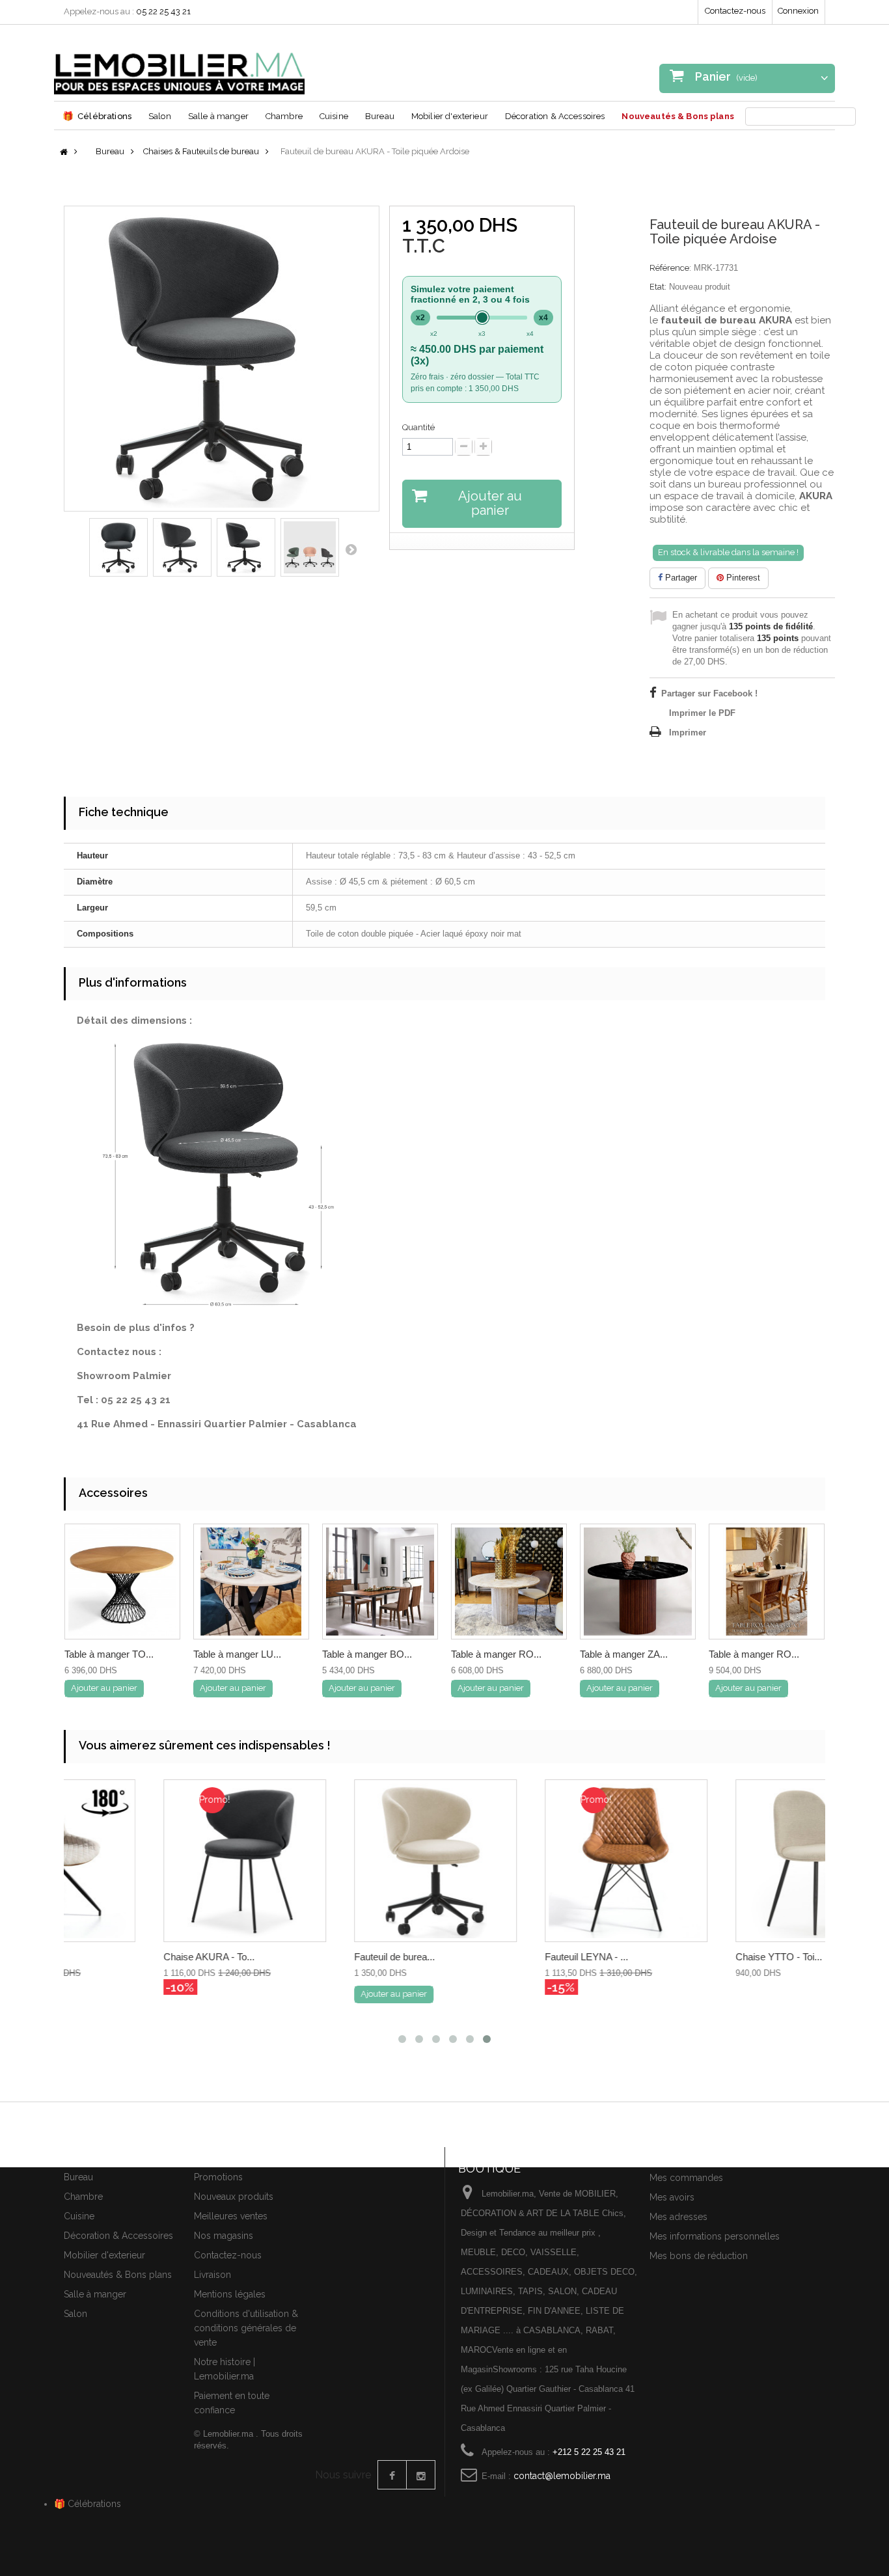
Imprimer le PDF (702, 713)
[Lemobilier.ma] (179, 64)
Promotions (218, 2177)
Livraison (212, 2275)
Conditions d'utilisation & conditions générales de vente (246, 2328)
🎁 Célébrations (88, 2504)
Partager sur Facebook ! (709, 693)
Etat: (658, 287)
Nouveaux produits (234, 2197)
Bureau (380, 116)
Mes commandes (686, 2178)
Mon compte (680, 2155)
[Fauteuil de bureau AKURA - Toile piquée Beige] (339, 1861)
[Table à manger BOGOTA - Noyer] (380, 1582)
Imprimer (688, 733)
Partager (680, 578)
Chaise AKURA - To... (113, 1957)
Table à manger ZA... (624, 1654)
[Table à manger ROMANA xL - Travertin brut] (767, 1582)
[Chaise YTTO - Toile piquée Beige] (720, 1861)
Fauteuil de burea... (298, 1957)
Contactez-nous (735, 11)
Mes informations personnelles (715, 2236)
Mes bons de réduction (699, 2256)
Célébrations (97, 116)
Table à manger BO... (367, 1654)
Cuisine (334, 116)
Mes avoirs (672, 2197)
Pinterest (742, 578)
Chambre (284, 116)
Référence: (670, 268)
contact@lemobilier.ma (562, 2476)
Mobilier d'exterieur (450, 116)
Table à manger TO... (109, 1654)
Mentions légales (230, 2294)
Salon (160, 116)
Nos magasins (224, 2236)
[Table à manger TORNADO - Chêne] (122, 1582)
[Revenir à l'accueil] (64, 153)
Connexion (798, 11)
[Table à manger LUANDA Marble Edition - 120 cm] (251, 1582)
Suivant (351, 549)
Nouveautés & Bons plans (677, 116)
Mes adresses (678, 2217)
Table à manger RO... (496, 1654)
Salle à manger (218, 116)
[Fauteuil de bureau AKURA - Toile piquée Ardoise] (118, 547)
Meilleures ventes (231, 2216)
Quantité (418, 427)
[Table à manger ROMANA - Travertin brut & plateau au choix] (509, 1582)
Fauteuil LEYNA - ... (490, 1957)
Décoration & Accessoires (555, 116)
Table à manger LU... (237, 1654)
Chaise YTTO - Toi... (682, 1957)
